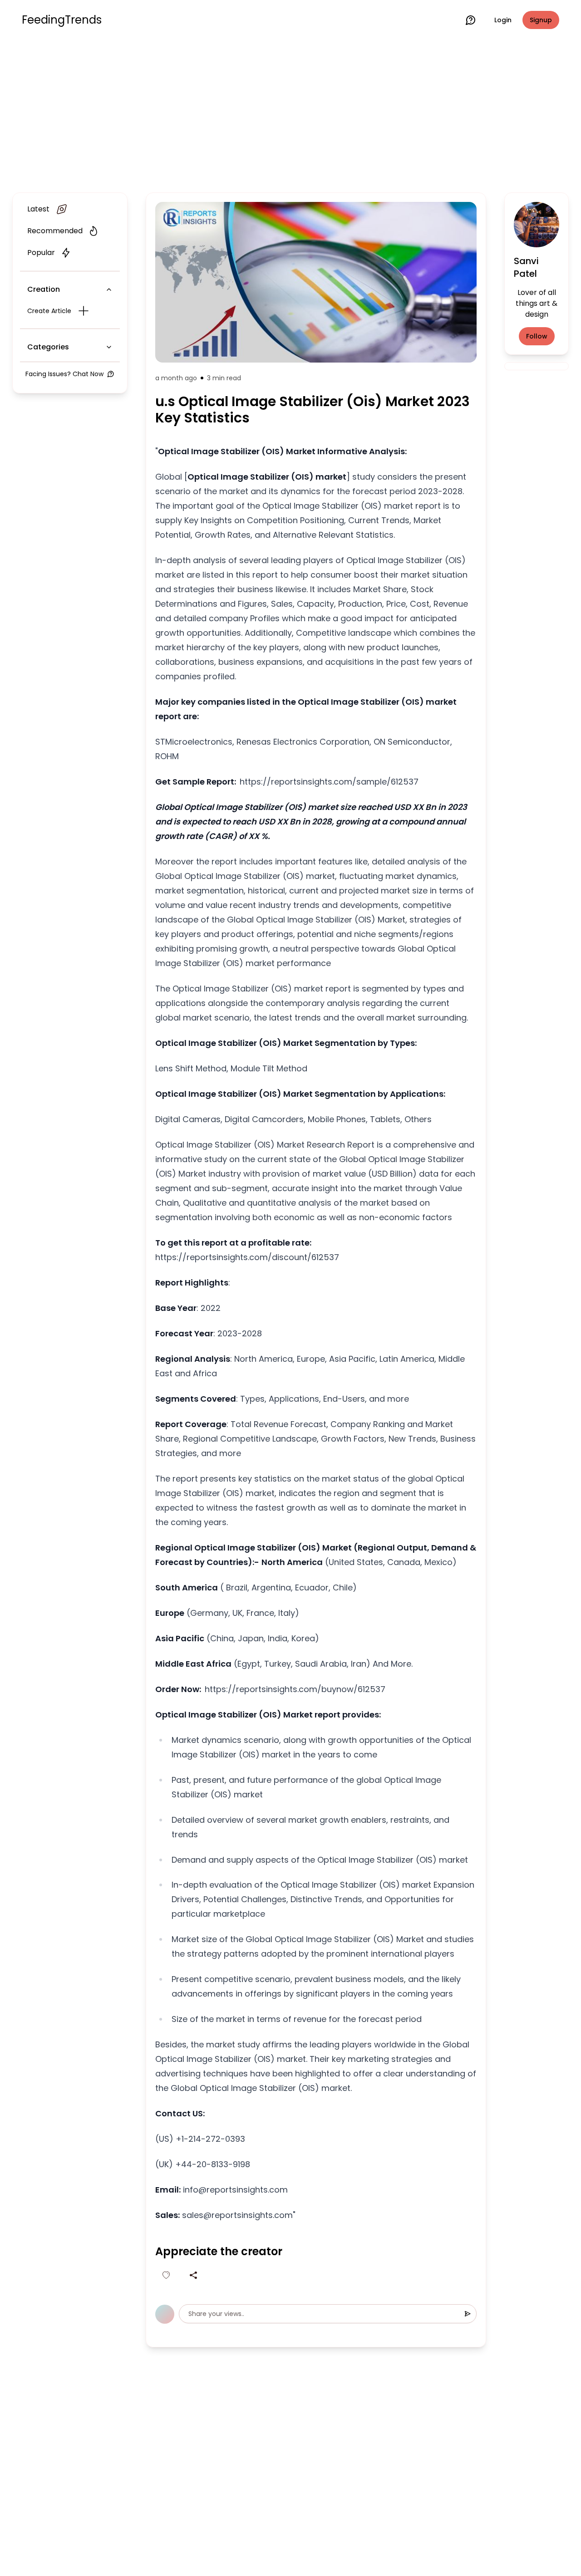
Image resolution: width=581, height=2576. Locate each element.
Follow (537, 336)
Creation (44, 289)
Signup (541, 20)
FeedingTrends (62, 20)
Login (503, 20)
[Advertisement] (290, 114)
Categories (48, 347)
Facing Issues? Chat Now (64, 374)
